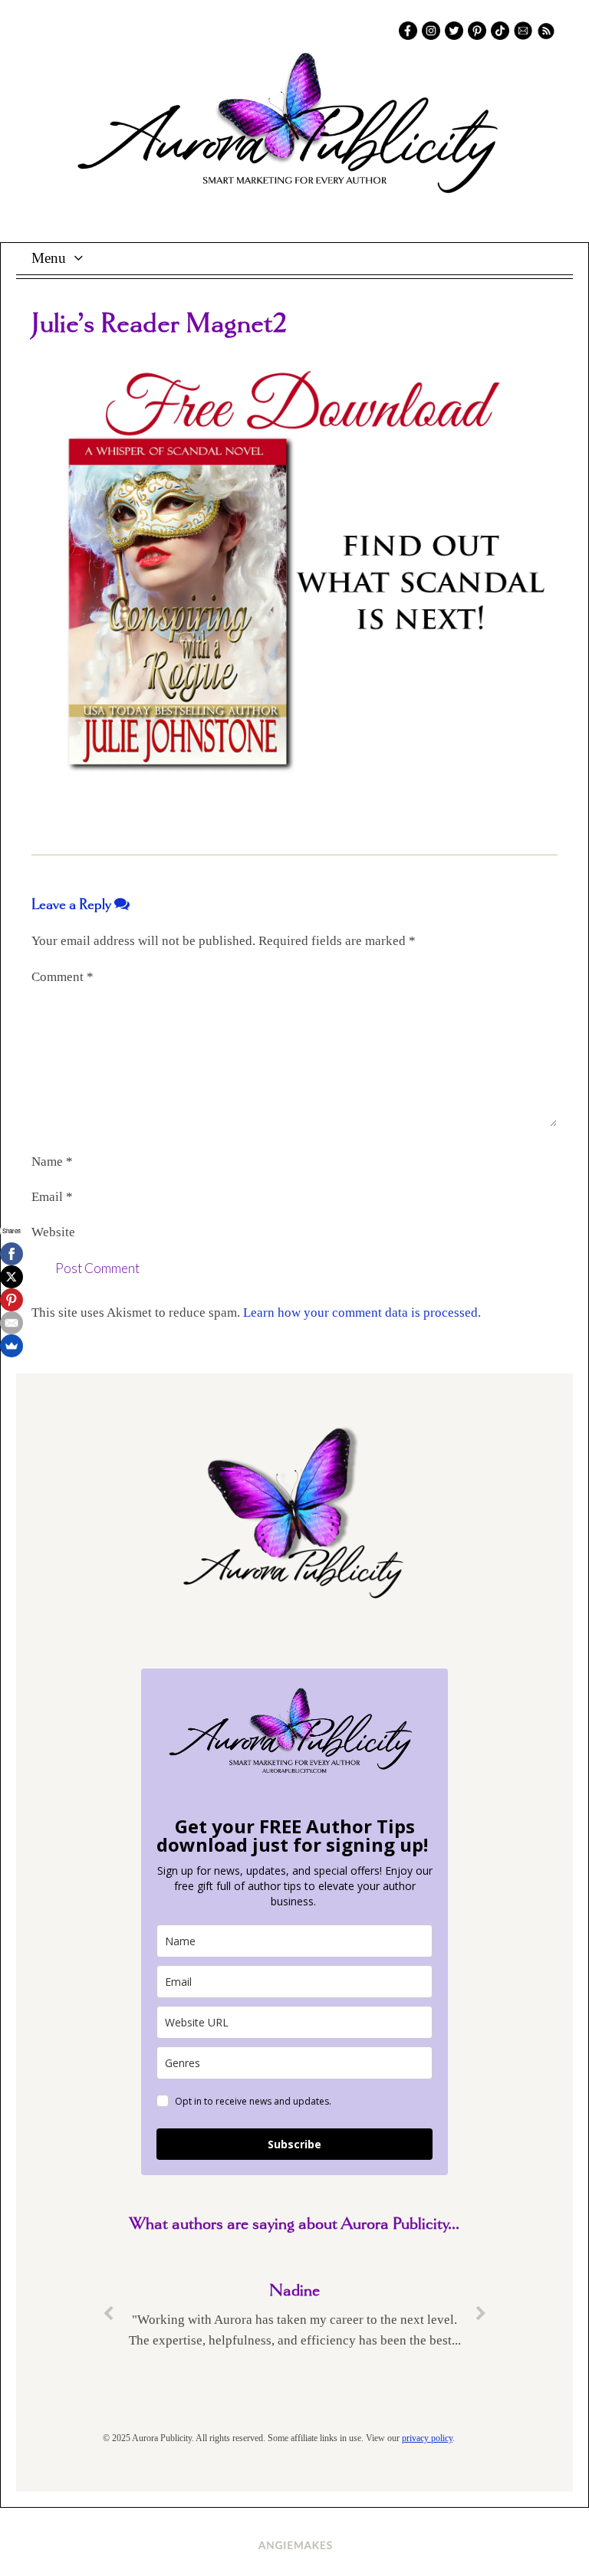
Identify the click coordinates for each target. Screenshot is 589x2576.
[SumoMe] (12, 1346)
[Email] (12, 1323)
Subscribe (294, 2144)
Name (52, 1162)
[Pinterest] (12, 1300)
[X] (12, 1277)
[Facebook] (12, 1254)
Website (53, 1232)
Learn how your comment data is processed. (362, 1313)
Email (52, 1197)
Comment (63, 977)
